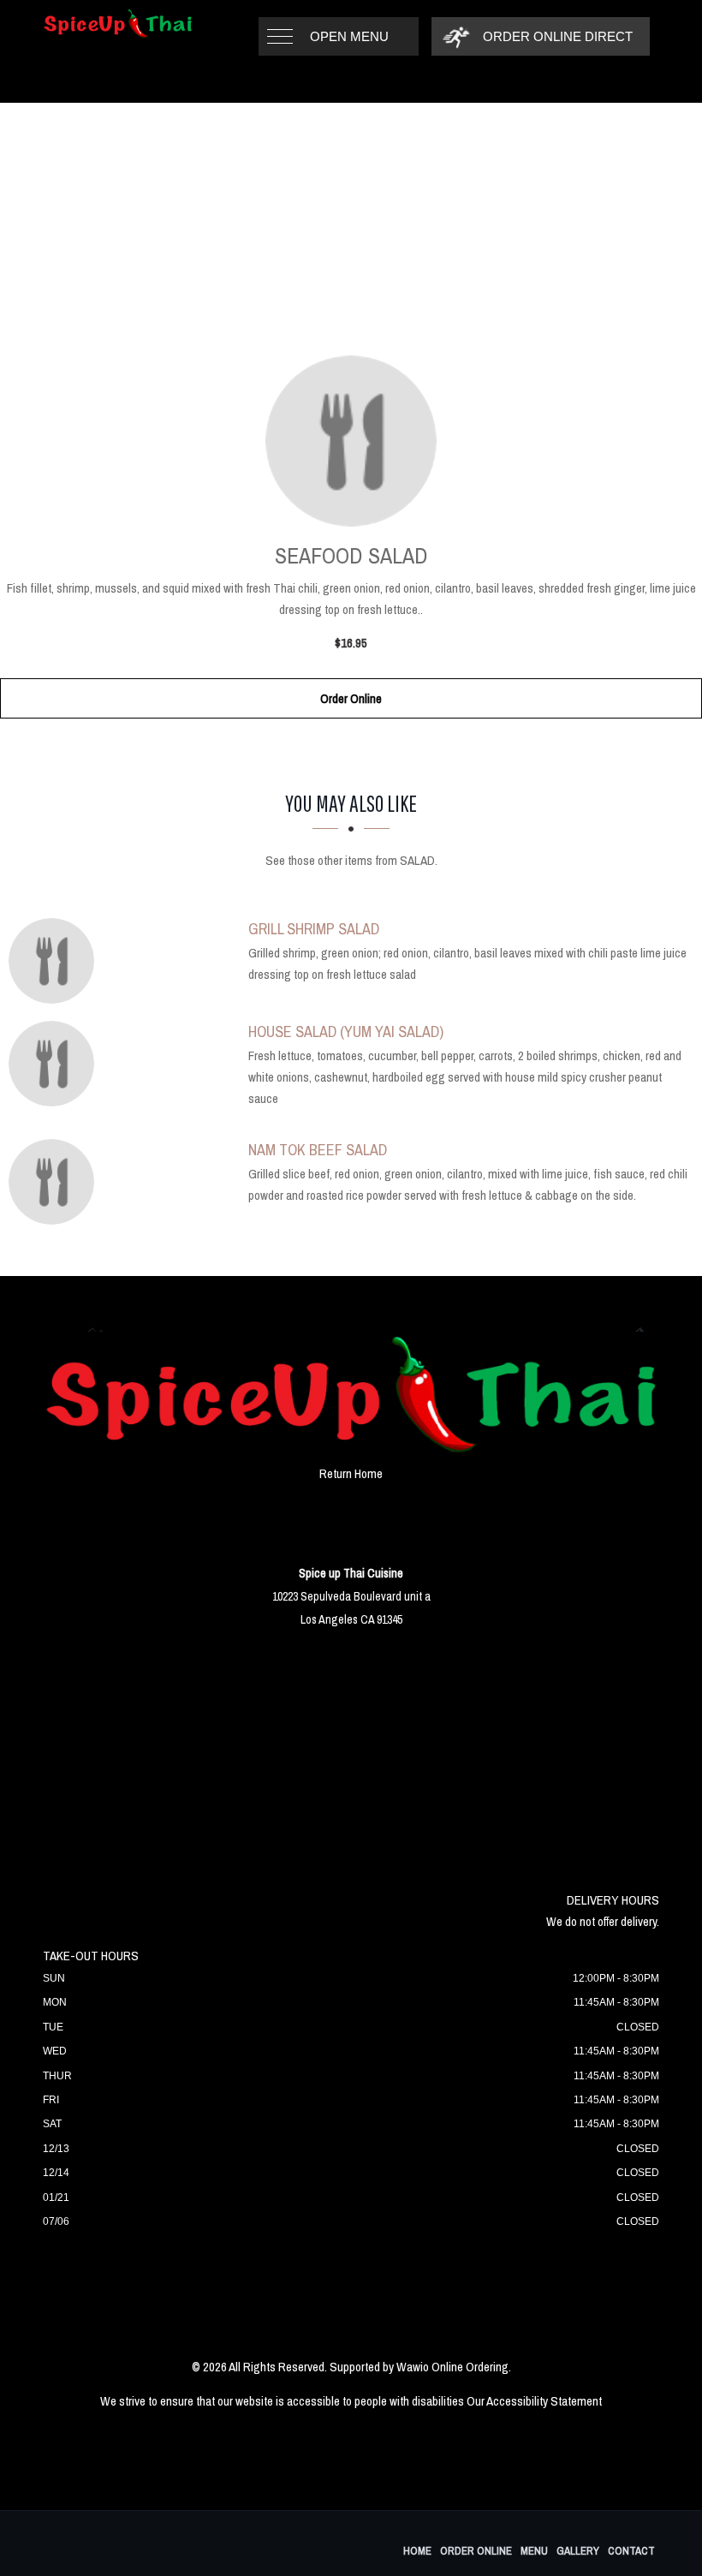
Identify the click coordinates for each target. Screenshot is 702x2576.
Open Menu (349, 36)
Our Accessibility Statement (534, 2401)
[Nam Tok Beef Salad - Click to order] (56, 1182)
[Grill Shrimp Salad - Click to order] (56, 961)
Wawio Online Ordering (452, 2367)
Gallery (578, 2551)
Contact (631, 2551)
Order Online (351, 698)
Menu (534, 2551)
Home (417, 2551)
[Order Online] (351, 441)
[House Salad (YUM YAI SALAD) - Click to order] (56, 1064)
